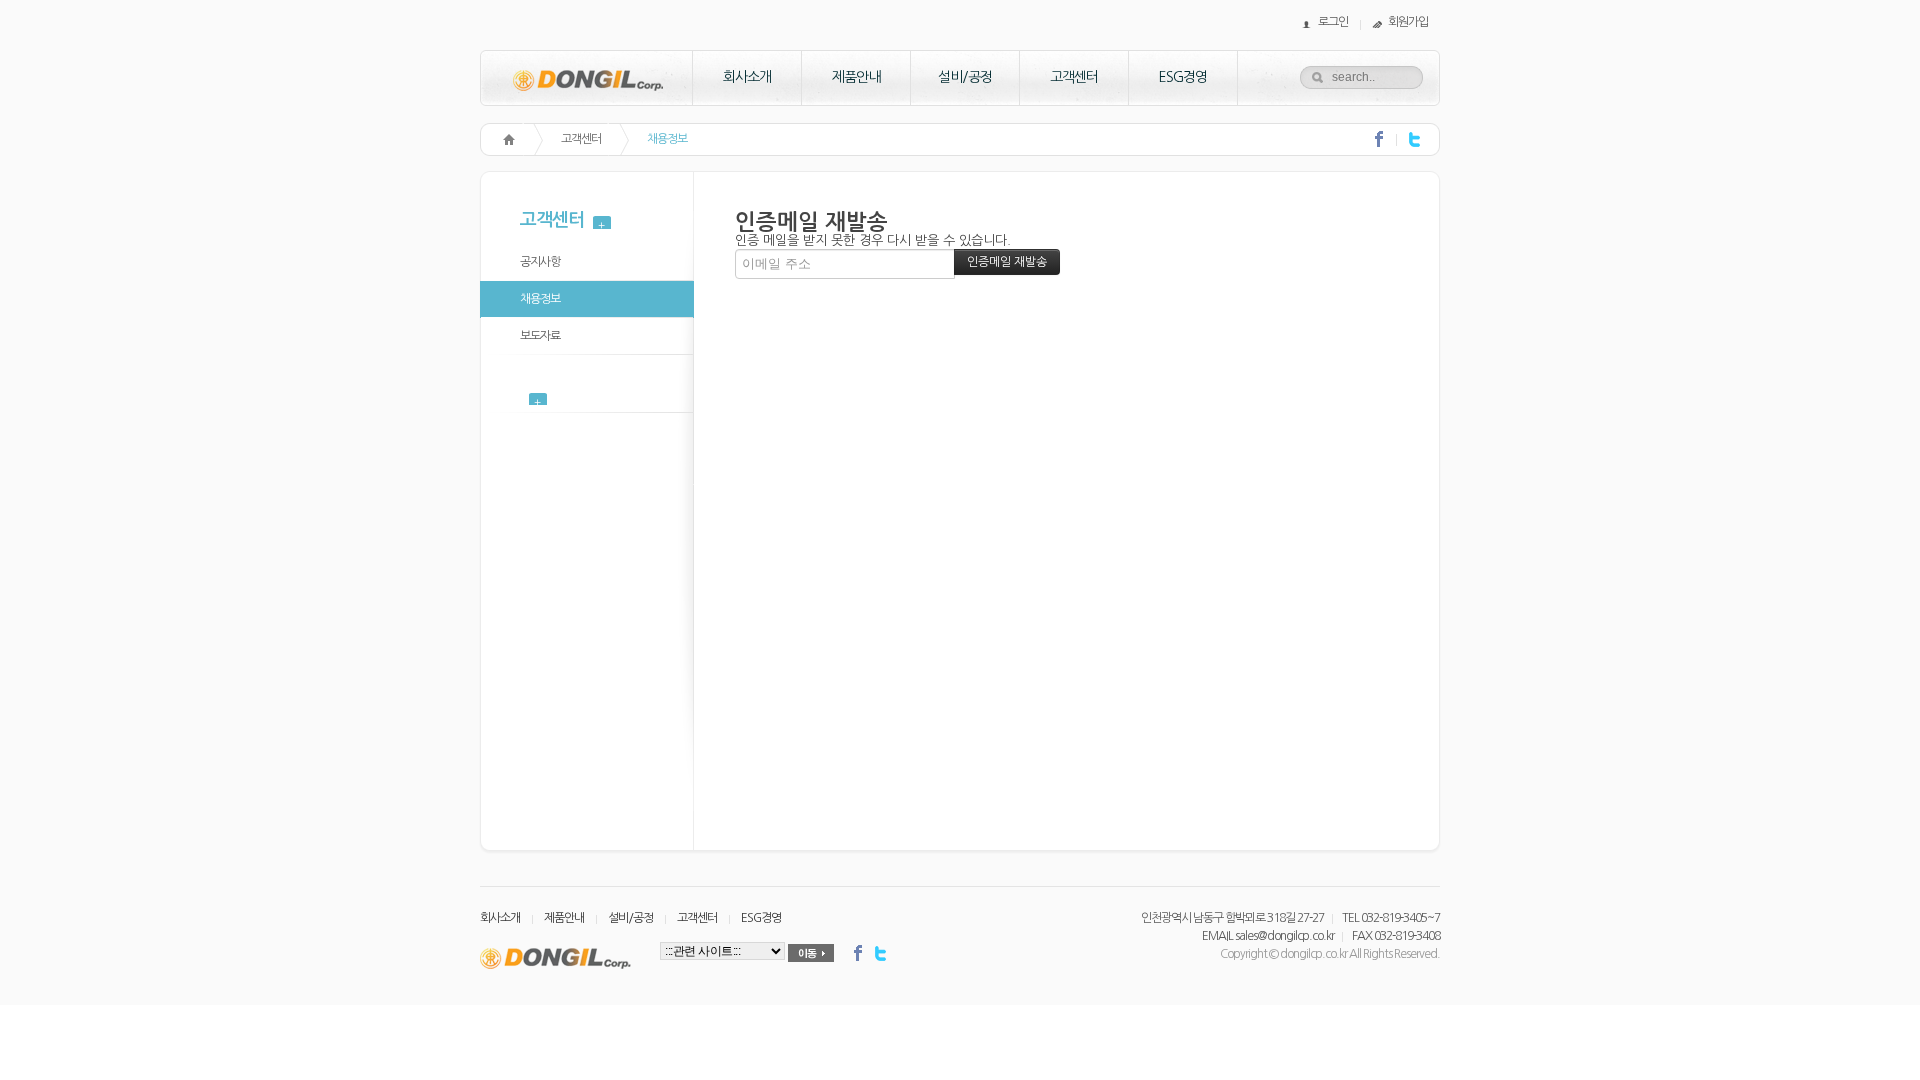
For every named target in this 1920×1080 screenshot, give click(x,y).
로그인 (1333, 22)
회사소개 (747, 77)
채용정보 (667, 139)
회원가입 (1408, 22)
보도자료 (540, 336)
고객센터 (1074, 77)
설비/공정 (965, 77)
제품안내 (856, 77)
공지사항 (540, 262)
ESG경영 (1183, 77)
